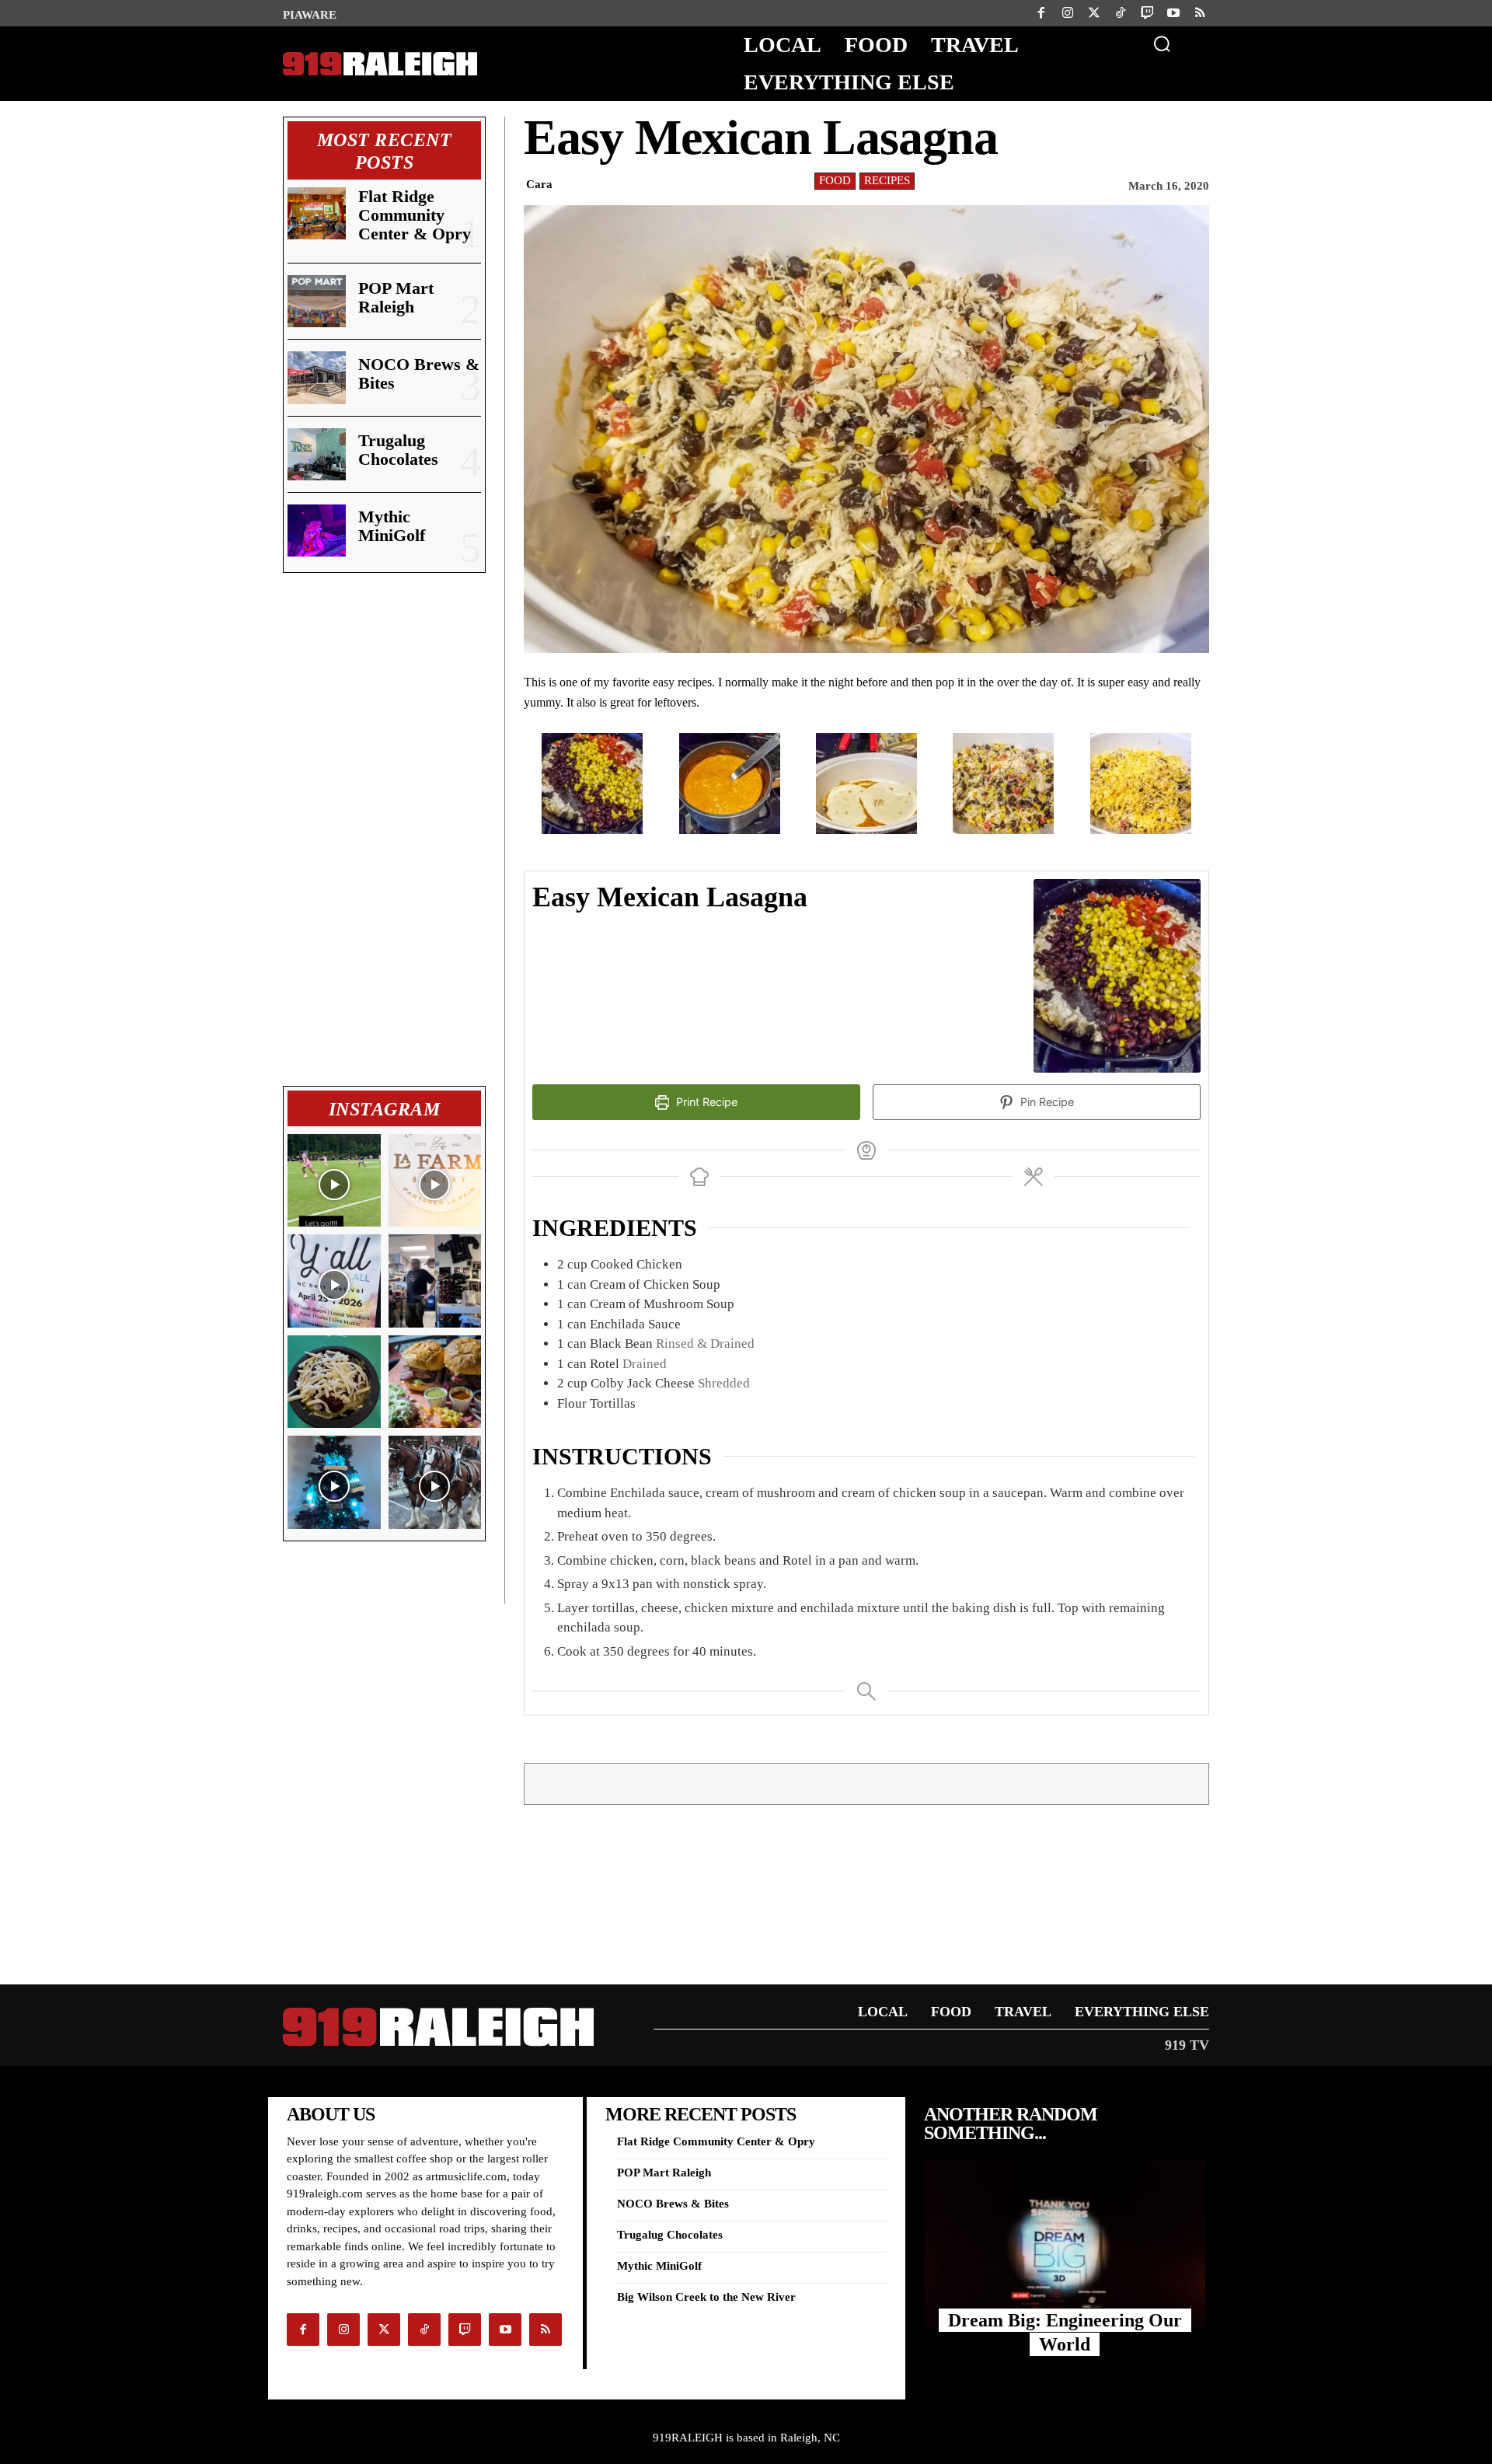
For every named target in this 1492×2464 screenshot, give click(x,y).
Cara (539, 184)
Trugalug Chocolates (398, 450)
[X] (821, 1783)
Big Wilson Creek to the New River (706, 2297)
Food (835, 180)
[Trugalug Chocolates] (317, 454)
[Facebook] (1041, 13)
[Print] (967, 1783)
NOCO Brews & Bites (419, 373)
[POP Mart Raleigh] (317, 301)
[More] (1039, 1783)
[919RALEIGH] (380, 64)
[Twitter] (1094, 13)
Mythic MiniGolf (392, 526)
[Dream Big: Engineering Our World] (1065, 2244)
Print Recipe (705, 1102)
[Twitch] (1147, 13)
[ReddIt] (931, 1783)
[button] (1162, 44)
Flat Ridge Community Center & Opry (415, 215)
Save (865, 1786)
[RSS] (1200, 13)
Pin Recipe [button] (1046, 1102)
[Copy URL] (1002, 1783)
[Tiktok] (1121, 13)
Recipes (887, 180)
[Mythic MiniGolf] (317, 530)
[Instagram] (1068, 13)
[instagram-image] (334, 1181)
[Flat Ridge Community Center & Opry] (317, 213)
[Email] (895, 1783)
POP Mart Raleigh (396, 297)
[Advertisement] (384, 829)
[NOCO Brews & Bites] (317, 377)
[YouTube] (1173, 13)
